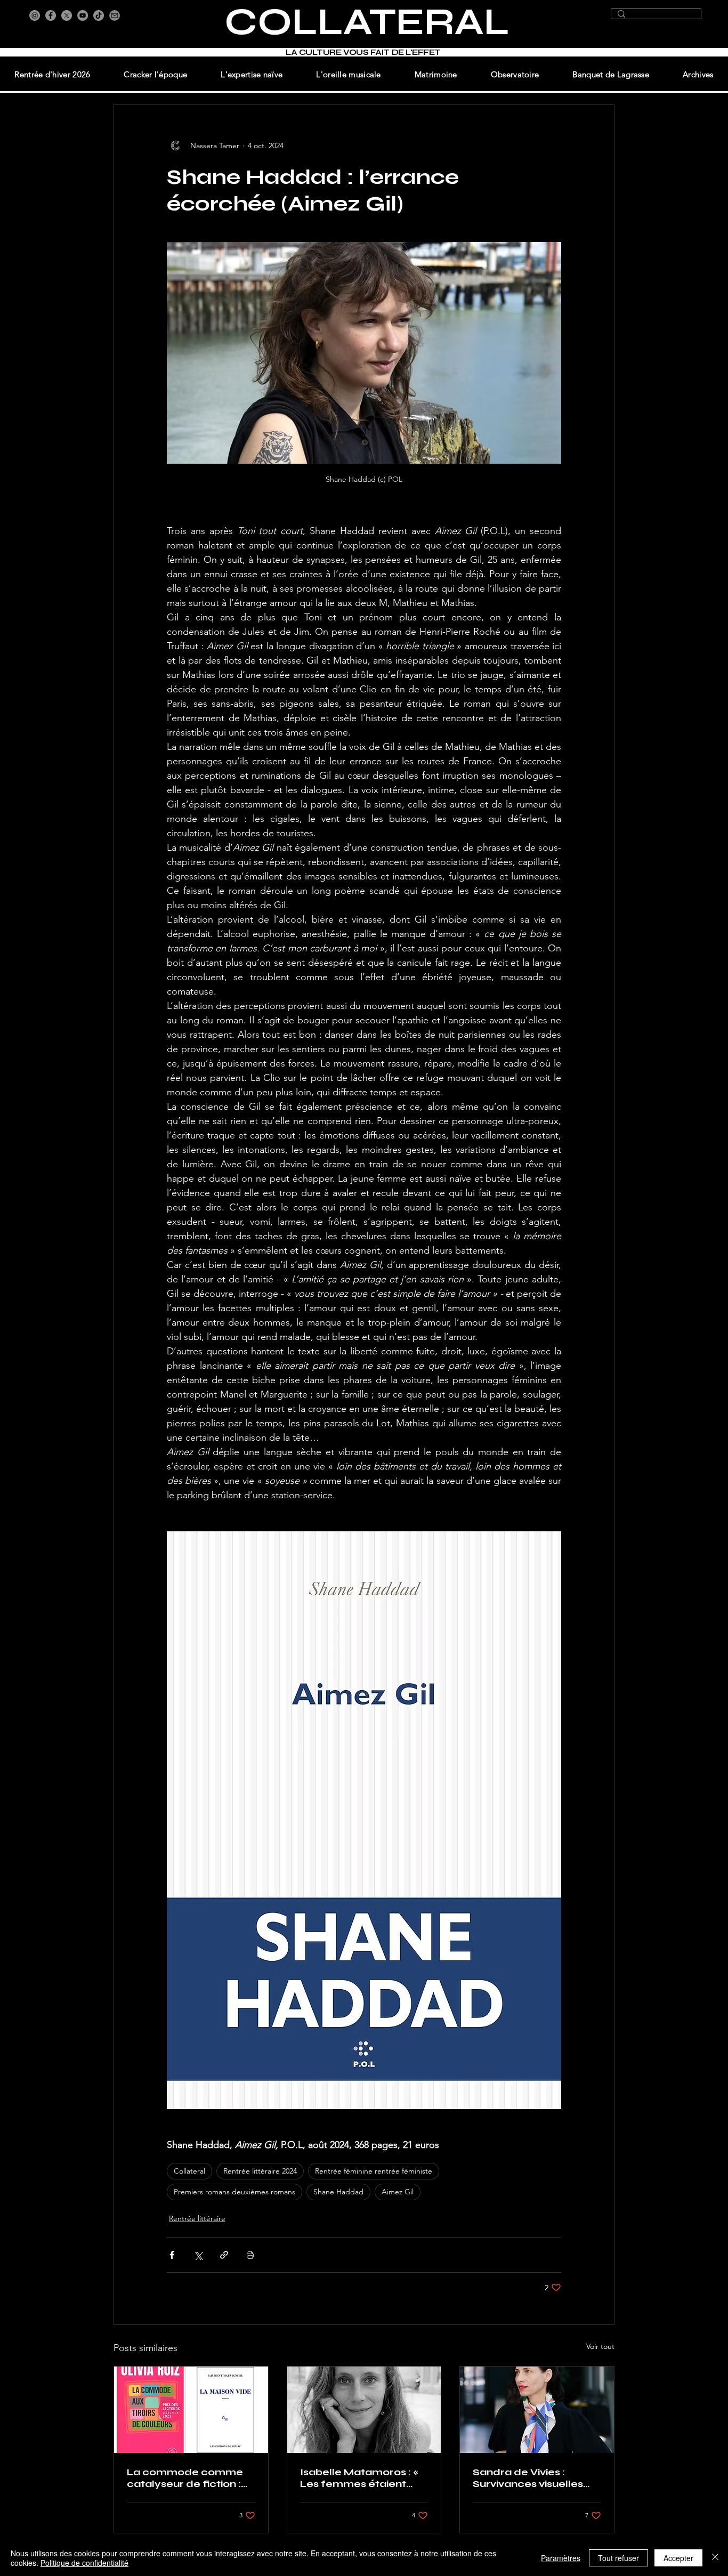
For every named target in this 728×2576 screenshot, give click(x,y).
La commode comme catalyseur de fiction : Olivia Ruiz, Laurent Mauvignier (185, 2478)
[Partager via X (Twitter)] (198, 2255)
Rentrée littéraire (197, 2218)
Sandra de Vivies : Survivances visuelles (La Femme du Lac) (528, 2478)
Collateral (189, 2171)
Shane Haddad (338, 2192)
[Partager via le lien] (224, 2255)
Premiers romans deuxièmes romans (234, 2192)
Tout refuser (618, 2558)
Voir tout (600, 2346)
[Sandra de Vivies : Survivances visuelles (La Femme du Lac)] (537, 2410)
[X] (67, 15)
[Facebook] (51, 15)
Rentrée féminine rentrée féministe (374, 2171)
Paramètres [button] (561, 2558)
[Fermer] (715, 2558)
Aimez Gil (398, 2192)
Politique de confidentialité (84, 2563)
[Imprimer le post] (250, 2255)
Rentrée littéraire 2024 (260, 2171)
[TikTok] (99, 15)
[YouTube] (83, 15)
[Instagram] (35, 15)
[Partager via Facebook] (172, 2255)
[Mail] (115, 15)
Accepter (678, 2558)
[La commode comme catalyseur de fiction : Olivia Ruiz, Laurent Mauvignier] (191, 2410)
